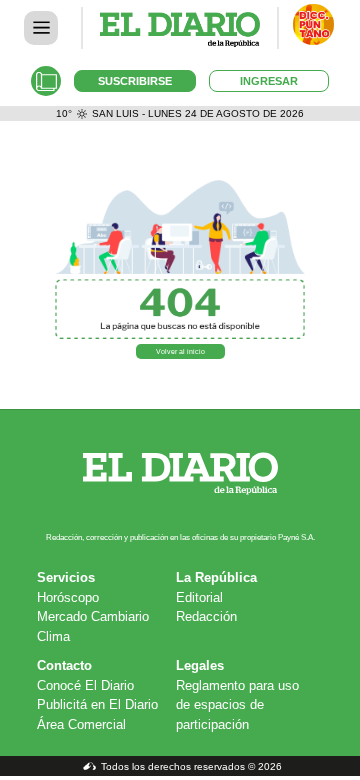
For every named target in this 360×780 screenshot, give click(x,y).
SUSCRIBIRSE (135, 81)
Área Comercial (81, 724)
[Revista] (46, 81)
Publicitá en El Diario (97, 704)
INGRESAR (269, 81)
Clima (53, 636)
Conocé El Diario (85, 685)
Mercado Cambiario (93, 616)
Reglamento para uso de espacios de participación (237, 705)
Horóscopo (68, 597)
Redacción (206, 616)
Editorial (199, 597)
